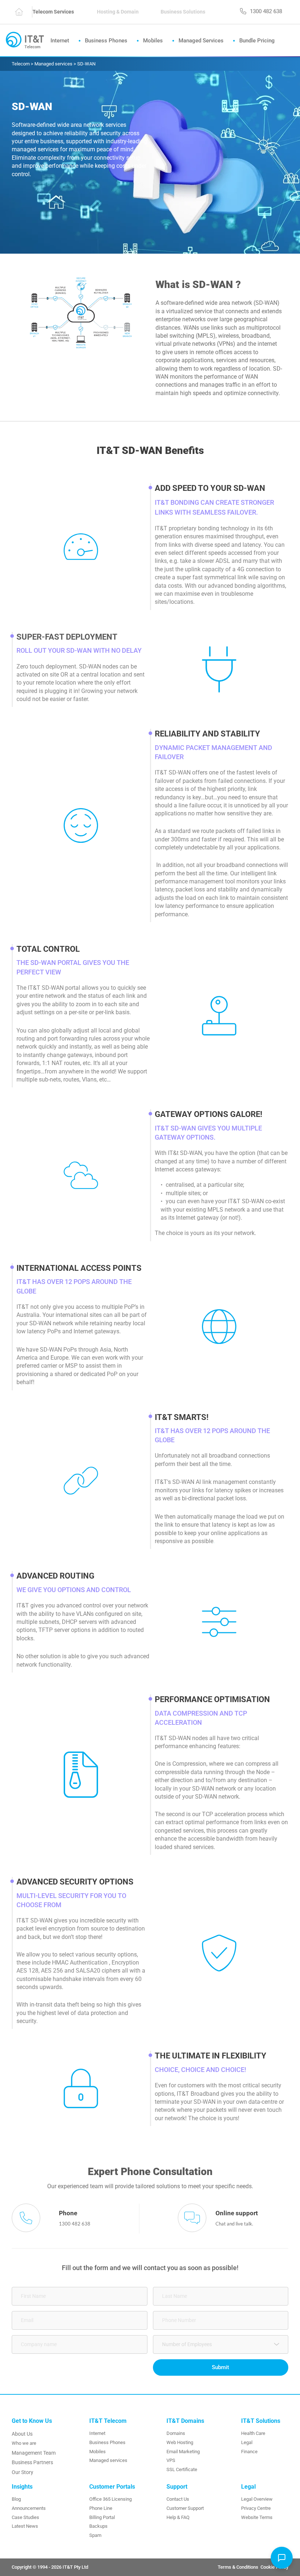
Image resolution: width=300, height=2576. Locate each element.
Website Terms (257, 2517)
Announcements (29, 2508)
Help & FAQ (178, 2517)
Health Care (253, 2433)
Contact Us (178, 2499)
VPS (171, 2460)
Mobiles (97, 2452)
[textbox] (218, 2344)
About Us (22, 2434)
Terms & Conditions (239, 2567)
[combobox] (221, 2344)
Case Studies (25, 2517)
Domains (176, 2433)
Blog (16, 2499)
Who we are (24, 2443)
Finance (249, 2452)
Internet (97, 2433)
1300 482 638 (75, 2224)
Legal (247, 2442)
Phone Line (101, 2508)
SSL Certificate (182, 2469)
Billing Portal (102, 2517)
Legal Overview (257, 2499)
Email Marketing (183, 2452)
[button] (282, 2558)
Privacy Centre (256, 2508)
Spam (95, 2535)
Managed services (108, 2460)
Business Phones (107, 2442)
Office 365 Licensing (110, 2499)
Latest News (25, 2526)
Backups (98, 2526)
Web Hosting (180, 2442)
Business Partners (32, 2462)
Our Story (22, 2472)
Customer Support (185, 2508)
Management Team (34, 2453)
